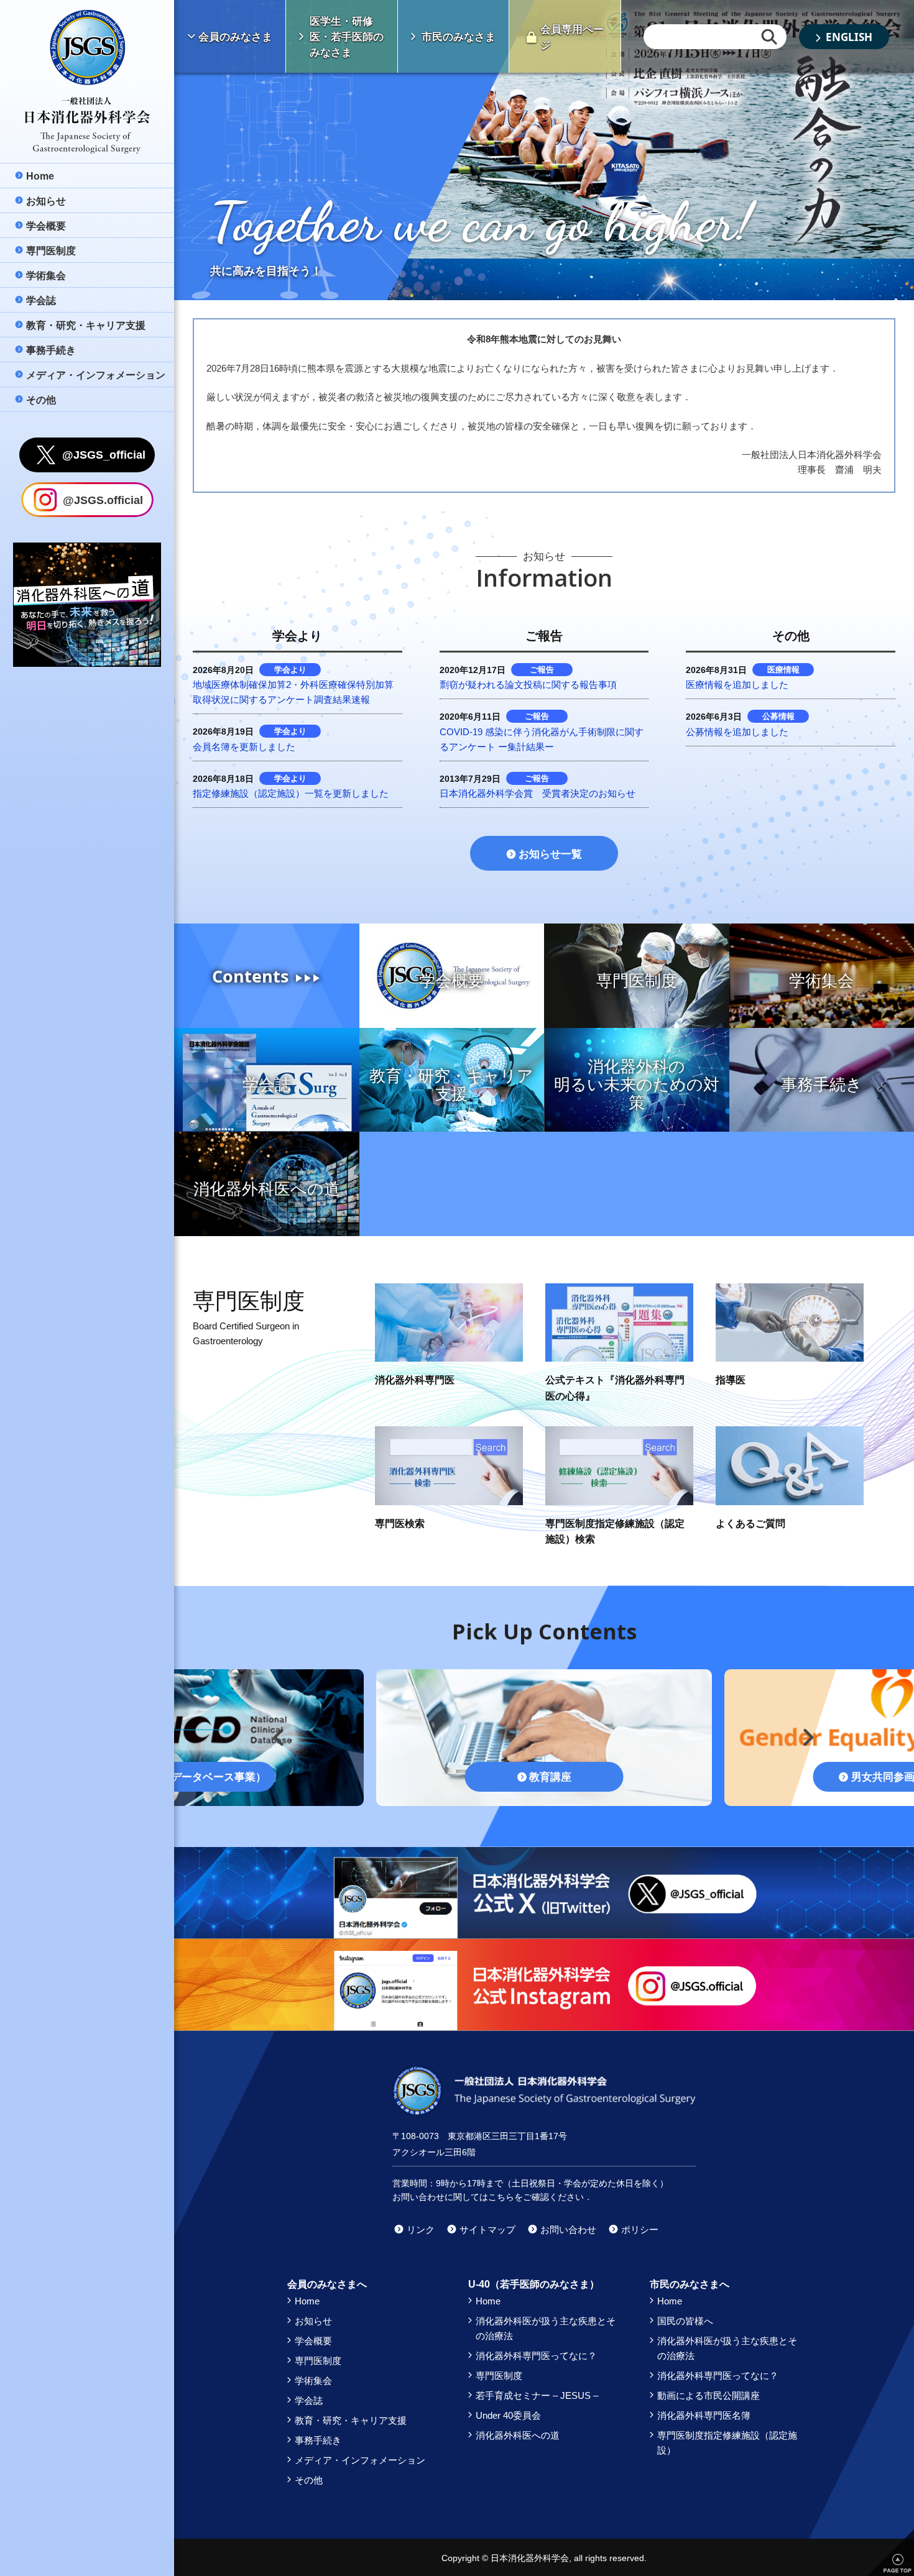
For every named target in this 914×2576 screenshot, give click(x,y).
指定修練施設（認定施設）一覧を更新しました (291, 793)
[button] (275, 1732)
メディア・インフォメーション (360, 2460)
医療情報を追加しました (737, 685)
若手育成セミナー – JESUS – (537, 2395)
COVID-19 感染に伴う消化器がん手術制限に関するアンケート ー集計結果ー (542, 739)
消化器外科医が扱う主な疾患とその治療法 (546, 2328)
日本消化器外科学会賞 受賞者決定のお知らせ (538, 793)
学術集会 (313, 2381)
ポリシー (640, 2230)
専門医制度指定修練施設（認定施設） (727, 2443)
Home (307, 2301)
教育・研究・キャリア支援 (351, 2420)
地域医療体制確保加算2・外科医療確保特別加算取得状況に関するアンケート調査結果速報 (293, 692)
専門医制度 (318, 2361)
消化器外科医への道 (518, 2435)
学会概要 (313, 2341)
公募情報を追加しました (737, 732)
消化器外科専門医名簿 (704, 2415)
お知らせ (313, 2321)
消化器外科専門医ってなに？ (536, 2356)
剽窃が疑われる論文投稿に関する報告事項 (528, 685)
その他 (309, 2480)
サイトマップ (487, 2230)
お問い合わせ (568, 2230)
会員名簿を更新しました (244, 747)
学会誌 (309, 2400)
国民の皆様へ (685, 2321)
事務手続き (318, 2440)
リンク (421, 2230)
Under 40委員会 (508, 2415)
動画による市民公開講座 (709, 2395)
